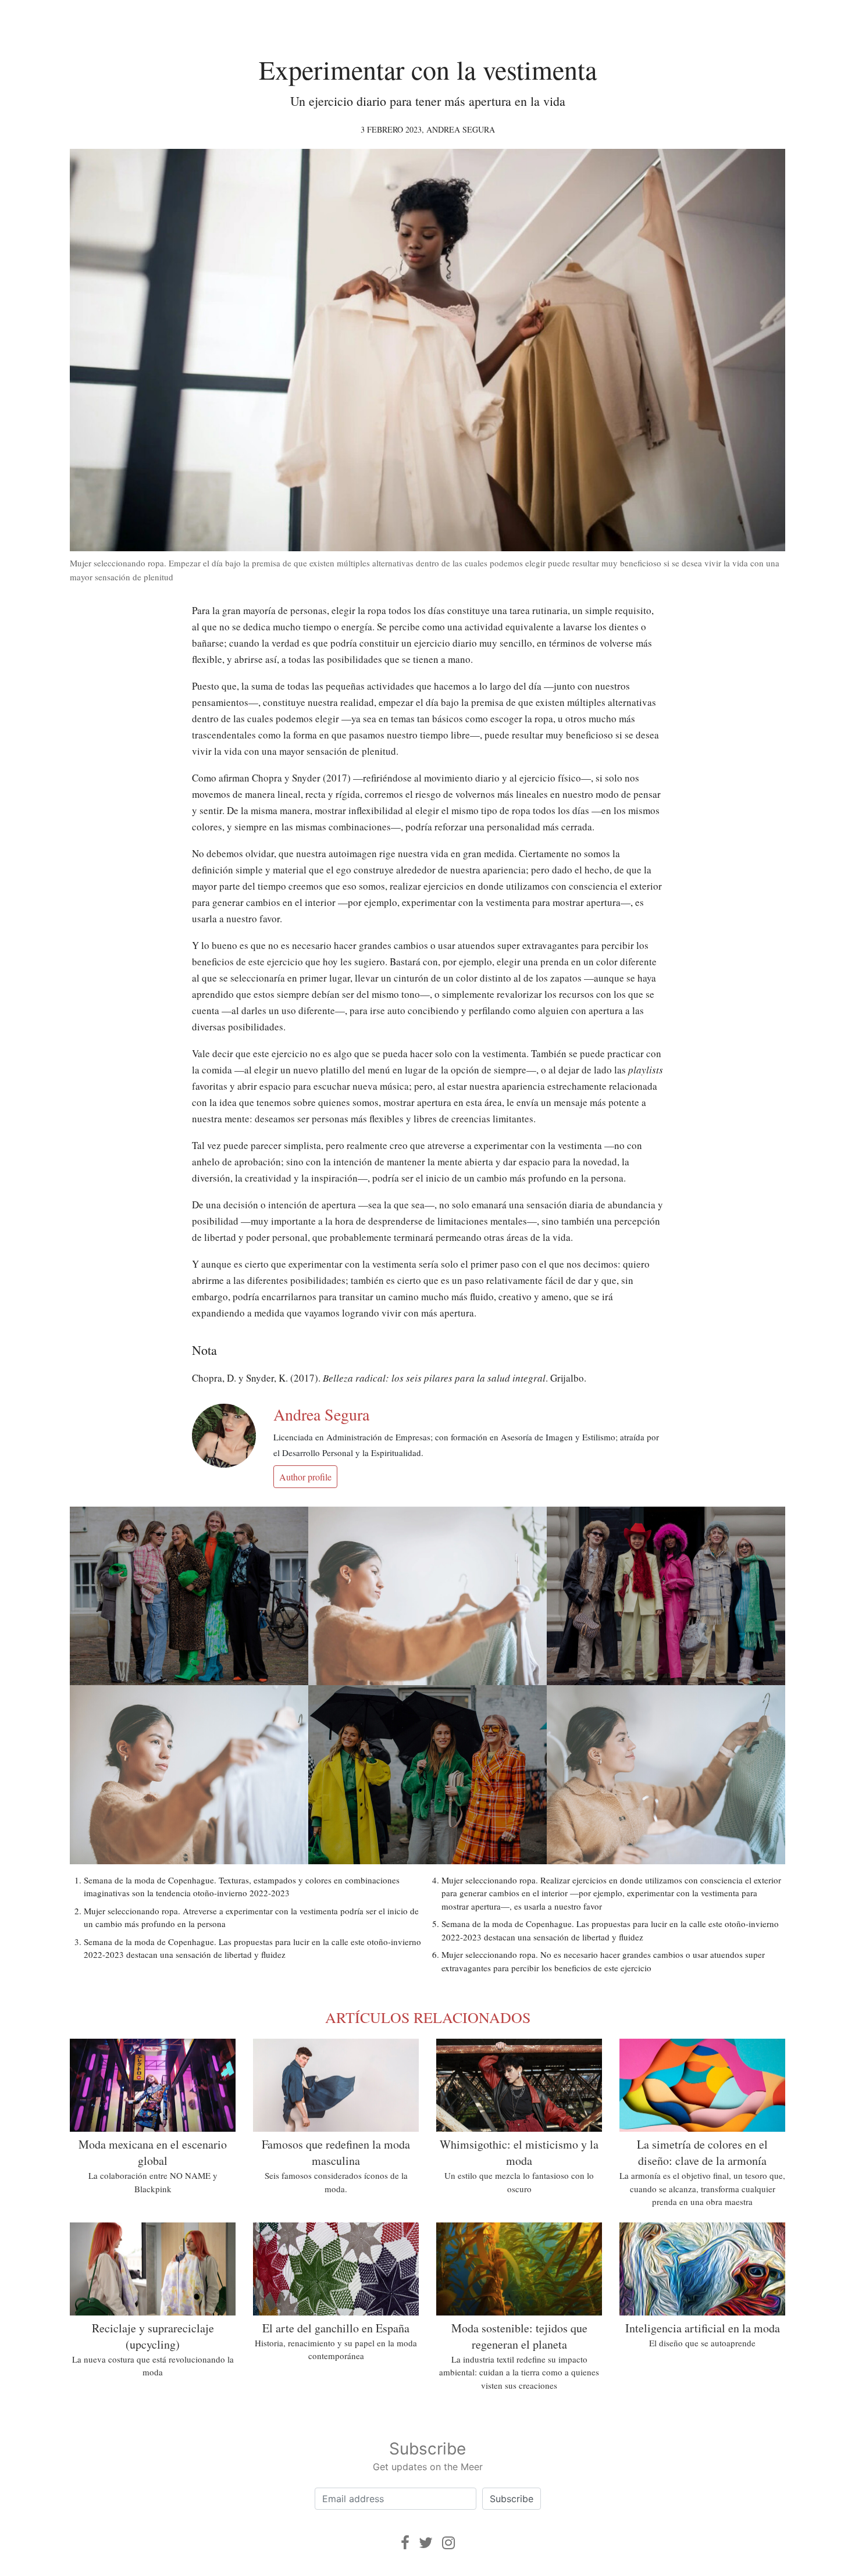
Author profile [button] (305, 1477)
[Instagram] (448, 2543)
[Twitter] (426, 2543)
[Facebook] (405, 2543)
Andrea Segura (461, 129)
